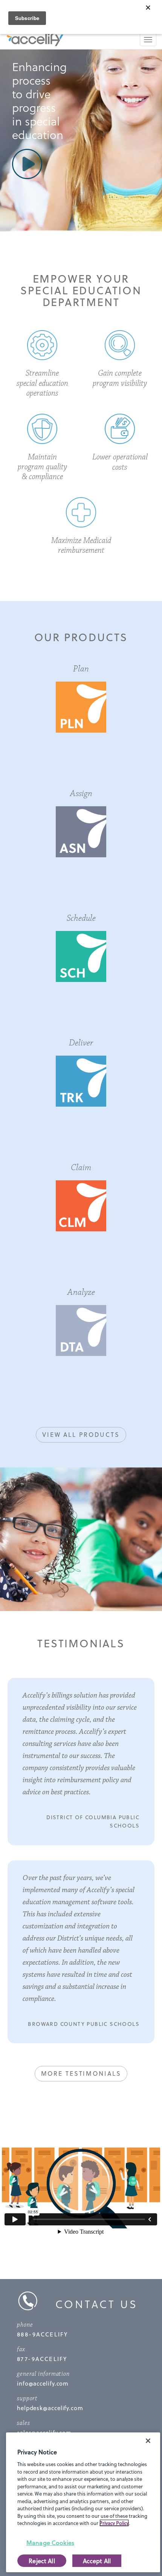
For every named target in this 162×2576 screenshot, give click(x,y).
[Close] (148, 2441)
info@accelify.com (43, 2383)
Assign (81, 793)
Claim (81, 1167)
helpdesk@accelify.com (50, 2408)
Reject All (42, 2561)
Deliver (81, 1043)
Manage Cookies (50, 2543)
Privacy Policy (114, 2523)
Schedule (81, 918)
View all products (81, 1434)
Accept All (97, 2561)
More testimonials (81, 2073)
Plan (81, 669)
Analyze (81, 1292)
